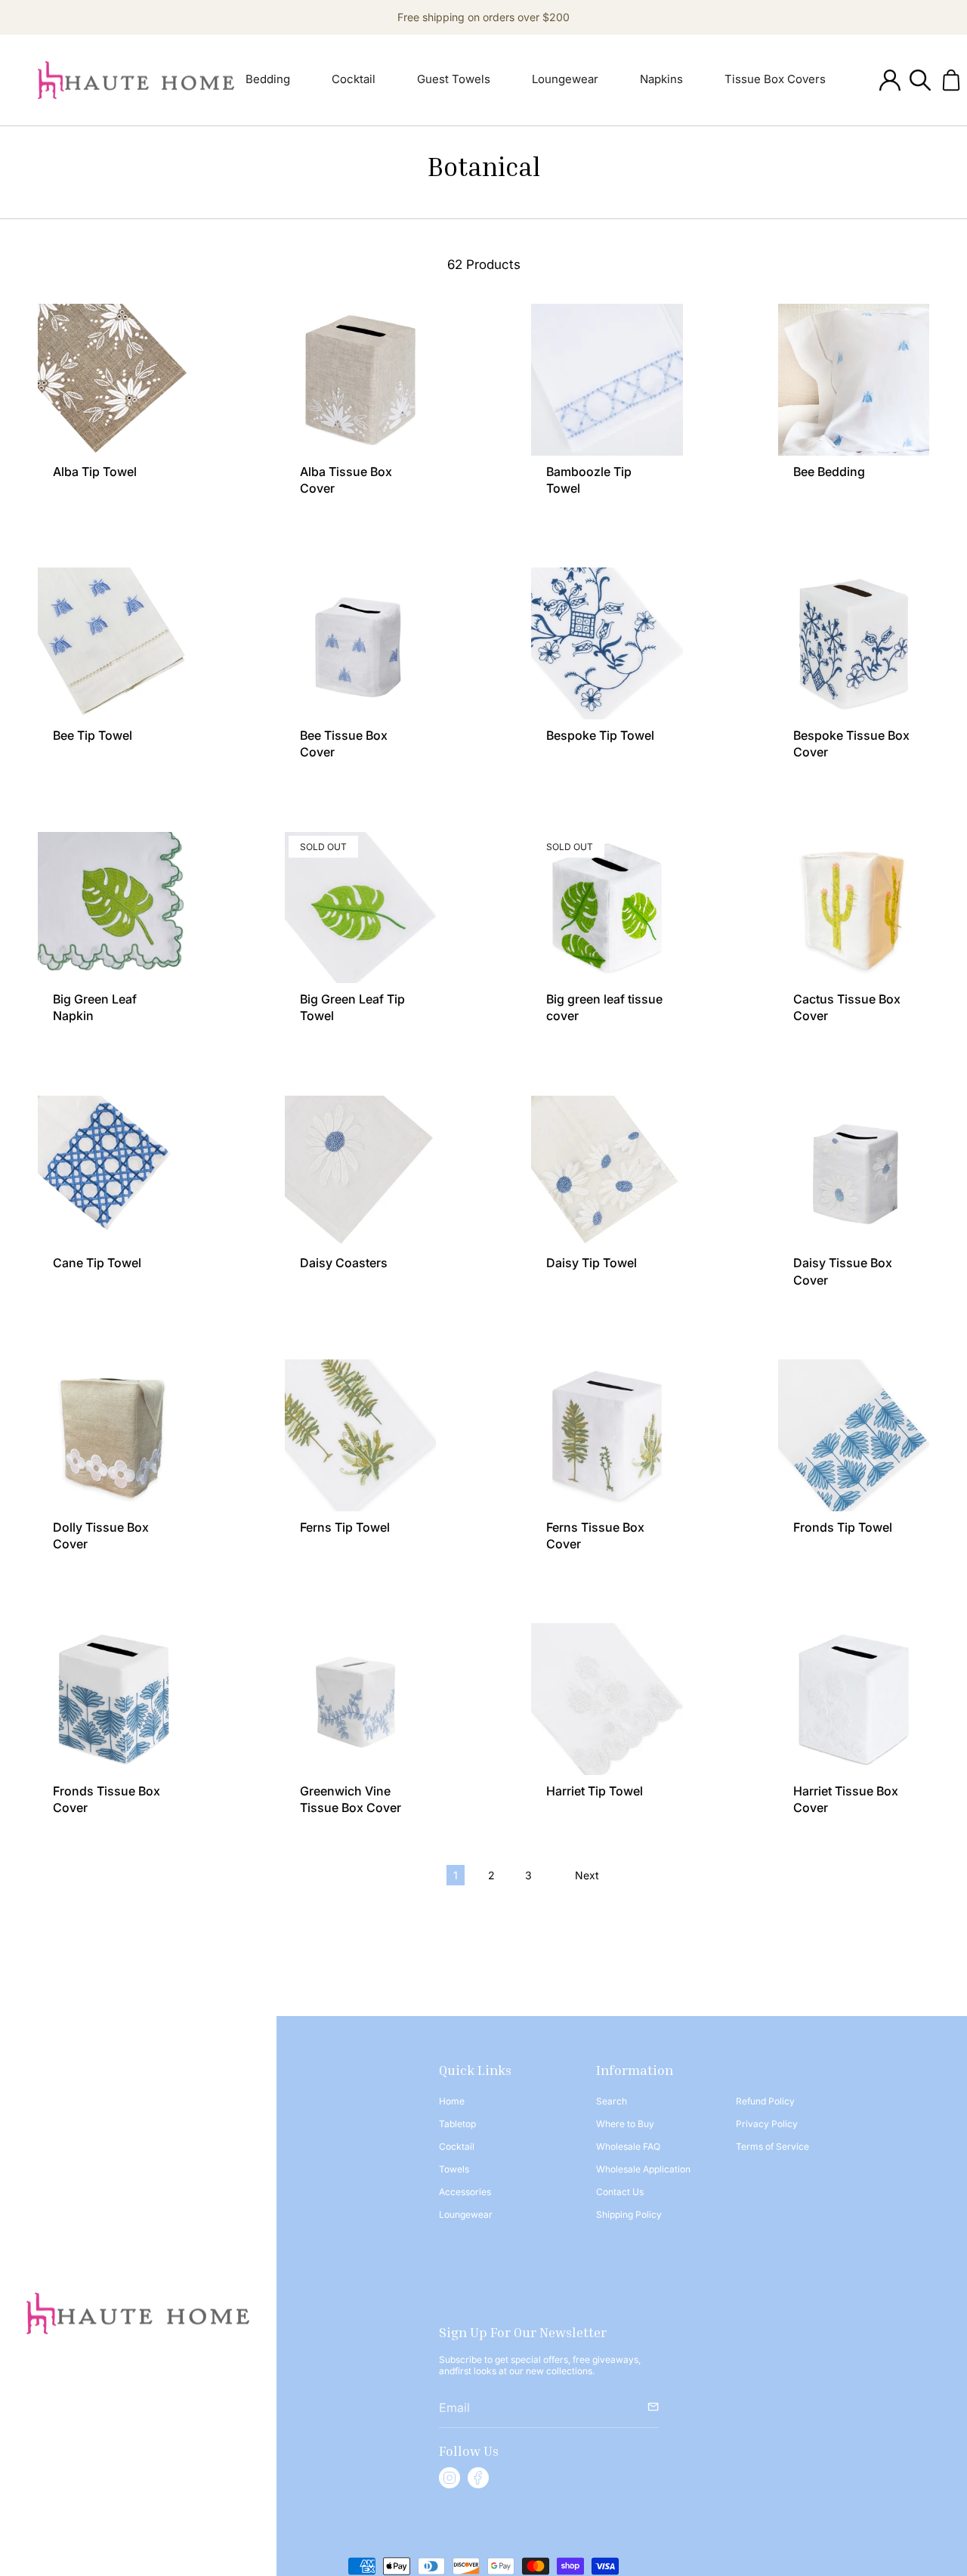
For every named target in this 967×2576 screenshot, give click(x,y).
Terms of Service (772, 2146)
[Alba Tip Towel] (114, 380)
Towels (454, 2169)
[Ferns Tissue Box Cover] (607, 1435)
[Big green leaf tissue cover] (607, 908)
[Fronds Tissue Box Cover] (114, 1699)
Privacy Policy (767, 2124)
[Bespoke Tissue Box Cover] (854, 643)
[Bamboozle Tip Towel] (607, 380)
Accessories (465, 2192)
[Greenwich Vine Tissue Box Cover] (361, 1699)
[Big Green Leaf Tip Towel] (361, 908)
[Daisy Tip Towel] (607, 1172)
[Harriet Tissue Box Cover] (854, 1699)
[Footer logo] (138, 2314)
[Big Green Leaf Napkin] (114, 908)
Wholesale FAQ (628, 2146)
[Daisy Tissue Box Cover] (854, 1172)
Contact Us (620, 2192)
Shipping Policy (629, 2214)
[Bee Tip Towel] (114, 643)
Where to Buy (625, 2124)
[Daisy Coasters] (361, 1172)
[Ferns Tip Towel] (361, 1435)
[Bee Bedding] (854, 380)
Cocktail (457, 2146)
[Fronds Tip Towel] (854, 1435)
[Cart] (951, 80)
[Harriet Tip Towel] (607, 1699)
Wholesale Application (643, 2169)
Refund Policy (765, 2101)
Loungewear (466, 2214)
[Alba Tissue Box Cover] (361, 380)
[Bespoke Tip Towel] (607, 643)
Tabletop (457, 2124)
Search (612, 2101)
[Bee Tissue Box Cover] (361, 643)
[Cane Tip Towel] (114, 1172)
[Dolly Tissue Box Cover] (114, 1435)
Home (452, 2101)
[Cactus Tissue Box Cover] (854, 908)
